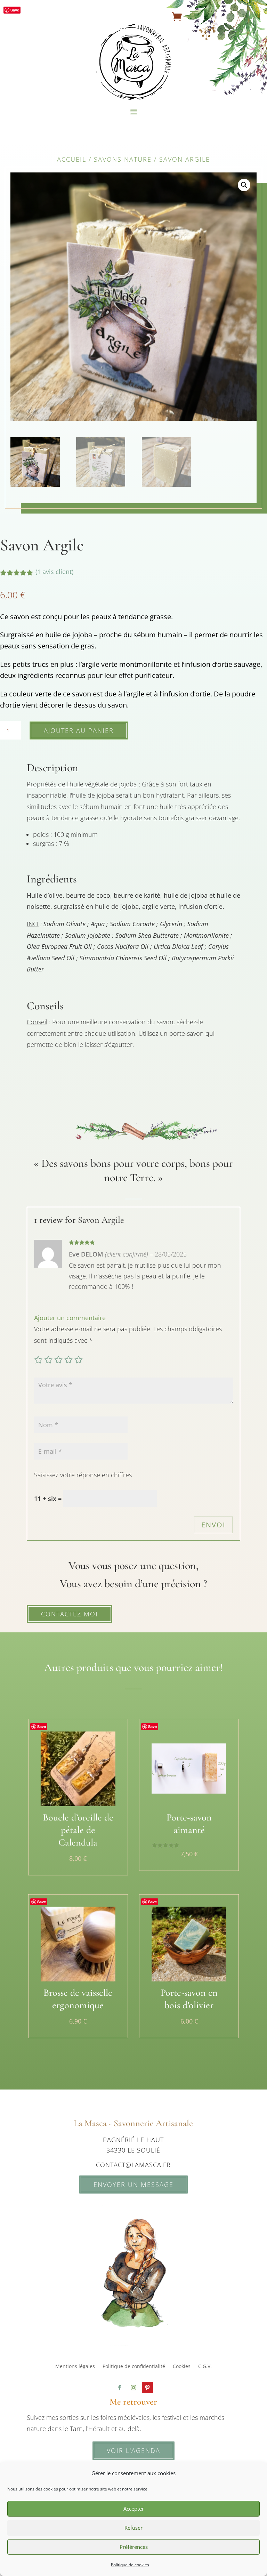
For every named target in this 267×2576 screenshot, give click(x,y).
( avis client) (54, 572)
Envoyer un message (133, 2185)
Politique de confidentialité (134, 2367)
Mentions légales (75, 2367)
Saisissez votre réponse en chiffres (83, 1475)
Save (15, 10)
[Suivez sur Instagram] (133, 2388)
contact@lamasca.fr (133, 2165)
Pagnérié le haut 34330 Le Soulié (133, 2145)
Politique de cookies (130, 2565)
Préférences (134, 2547)
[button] (244, 185)
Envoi (213, 1525)
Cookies (182, 2367)
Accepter (134, 2509)
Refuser (133, 2528)
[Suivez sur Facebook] (120, 2388)
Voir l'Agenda (133, 2450)
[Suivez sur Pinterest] (147, 2388)
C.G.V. (205, 2367)
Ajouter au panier (79, 730)
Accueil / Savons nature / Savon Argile (133, 159)
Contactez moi (70, 1614)
